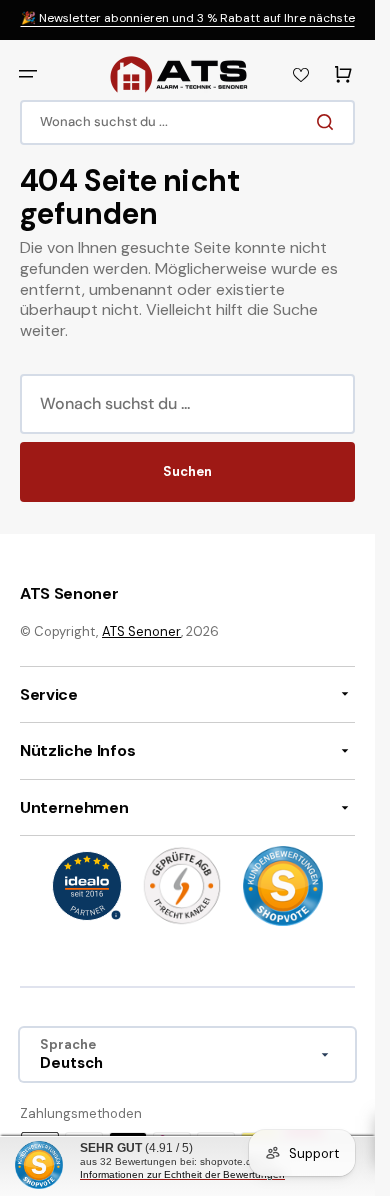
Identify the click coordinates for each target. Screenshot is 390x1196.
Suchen (187, 471)
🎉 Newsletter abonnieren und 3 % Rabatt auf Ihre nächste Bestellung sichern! (188, 26)
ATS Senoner (141, 631)
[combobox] (187, 122)
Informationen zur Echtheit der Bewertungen (182, 1174)
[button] (28, 74)
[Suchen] (329, 122)
